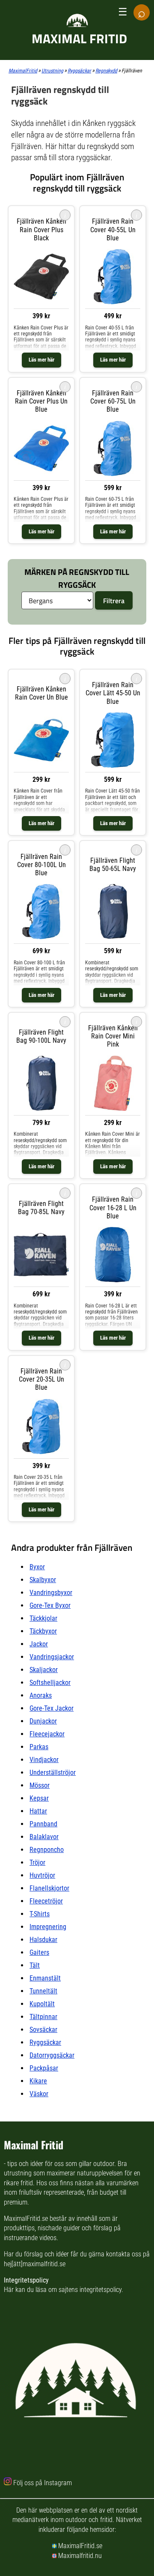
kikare (38, 2081)
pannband (43, 1824)
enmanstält (45, 1978)
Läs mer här (41, 360)
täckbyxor (43, 1631)
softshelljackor (50, 1683)
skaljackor (44, 1670)
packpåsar (44, 2068)
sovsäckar (43, 2030)
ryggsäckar (45, 2042)
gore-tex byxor (50, 1605)
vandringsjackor (52, 1657)
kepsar (39, 1798)
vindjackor (44, 1760)
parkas (39, 1747)
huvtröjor (42, 1875)
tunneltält (43, 1991)
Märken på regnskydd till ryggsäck (77, 578)
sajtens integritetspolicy (90, 2290)
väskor (39, 2094)
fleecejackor (47, 1734)
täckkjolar (43, 1618)
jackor (39, 1644)
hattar (38, 1811)
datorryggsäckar (52, 2055)
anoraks (41, 1695)
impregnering (48, 1927)
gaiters (39, 1952)
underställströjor (53, 1773)
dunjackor (43, 1721)
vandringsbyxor (51, 1593)
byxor (37, 1567)
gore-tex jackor (52, 1708)
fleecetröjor (46, 1901)
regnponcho (47, 1850)
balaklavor (44, 1837)
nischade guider (59, 2228)
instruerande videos (30, 2238)
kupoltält (42, 2004)
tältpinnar (43, 2017)
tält (35, 1965)
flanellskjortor (49, 1888)
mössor (40, 1785)
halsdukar (43, 1940)
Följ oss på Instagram (43, 2483)
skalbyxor (43, 1580)
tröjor (37, 1862)
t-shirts (40, 1914)
